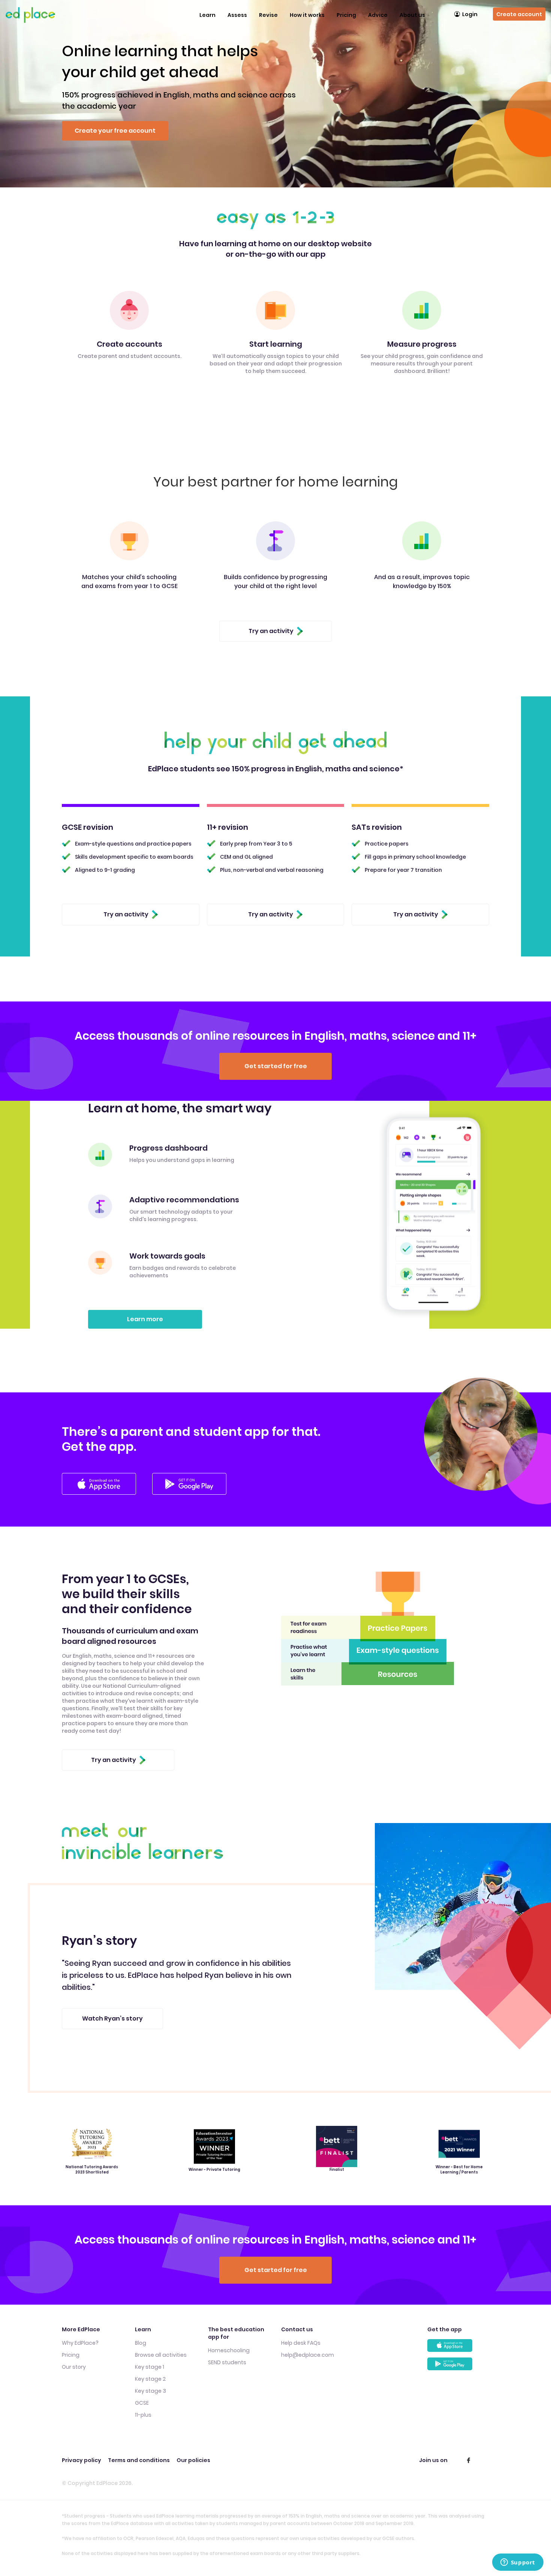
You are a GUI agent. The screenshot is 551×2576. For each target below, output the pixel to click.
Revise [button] (268, 15)
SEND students (227, 2362)
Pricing (346, 15)
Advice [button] (378, 15)
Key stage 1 (150, 2367)
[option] (178, 1981)
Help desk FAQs (301, 2343)
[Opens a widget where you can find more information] (518, 2563)
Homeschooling (229, 2350)
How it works (307, 15)
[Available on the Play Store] (458, 2367)
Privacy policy (82, 2460)
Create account (519, 14)
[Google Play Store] (189, 1484)
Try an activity (271, 631)
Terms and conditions (139, 2460)
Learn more (145, 1319)
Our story (74, 2367)
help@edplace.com (308, 2355)
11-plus (143, 2415)
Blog (141, 2343)
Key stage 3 (150, 2391)
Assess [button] (237, 15)
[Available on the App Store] (458, 2348)
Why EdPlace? (80, 2343)
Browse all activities (161, 2355)
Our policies (193, 2460)
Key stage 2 (150, 2379)
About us (412, 15)
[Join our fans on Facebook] (469, 2460)
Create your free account (115, 131)
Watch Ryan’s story (112, 2018)
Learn (207, 15)
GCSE (142, 2403)
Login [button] (470, 14)
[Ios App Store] (99, 1484)
